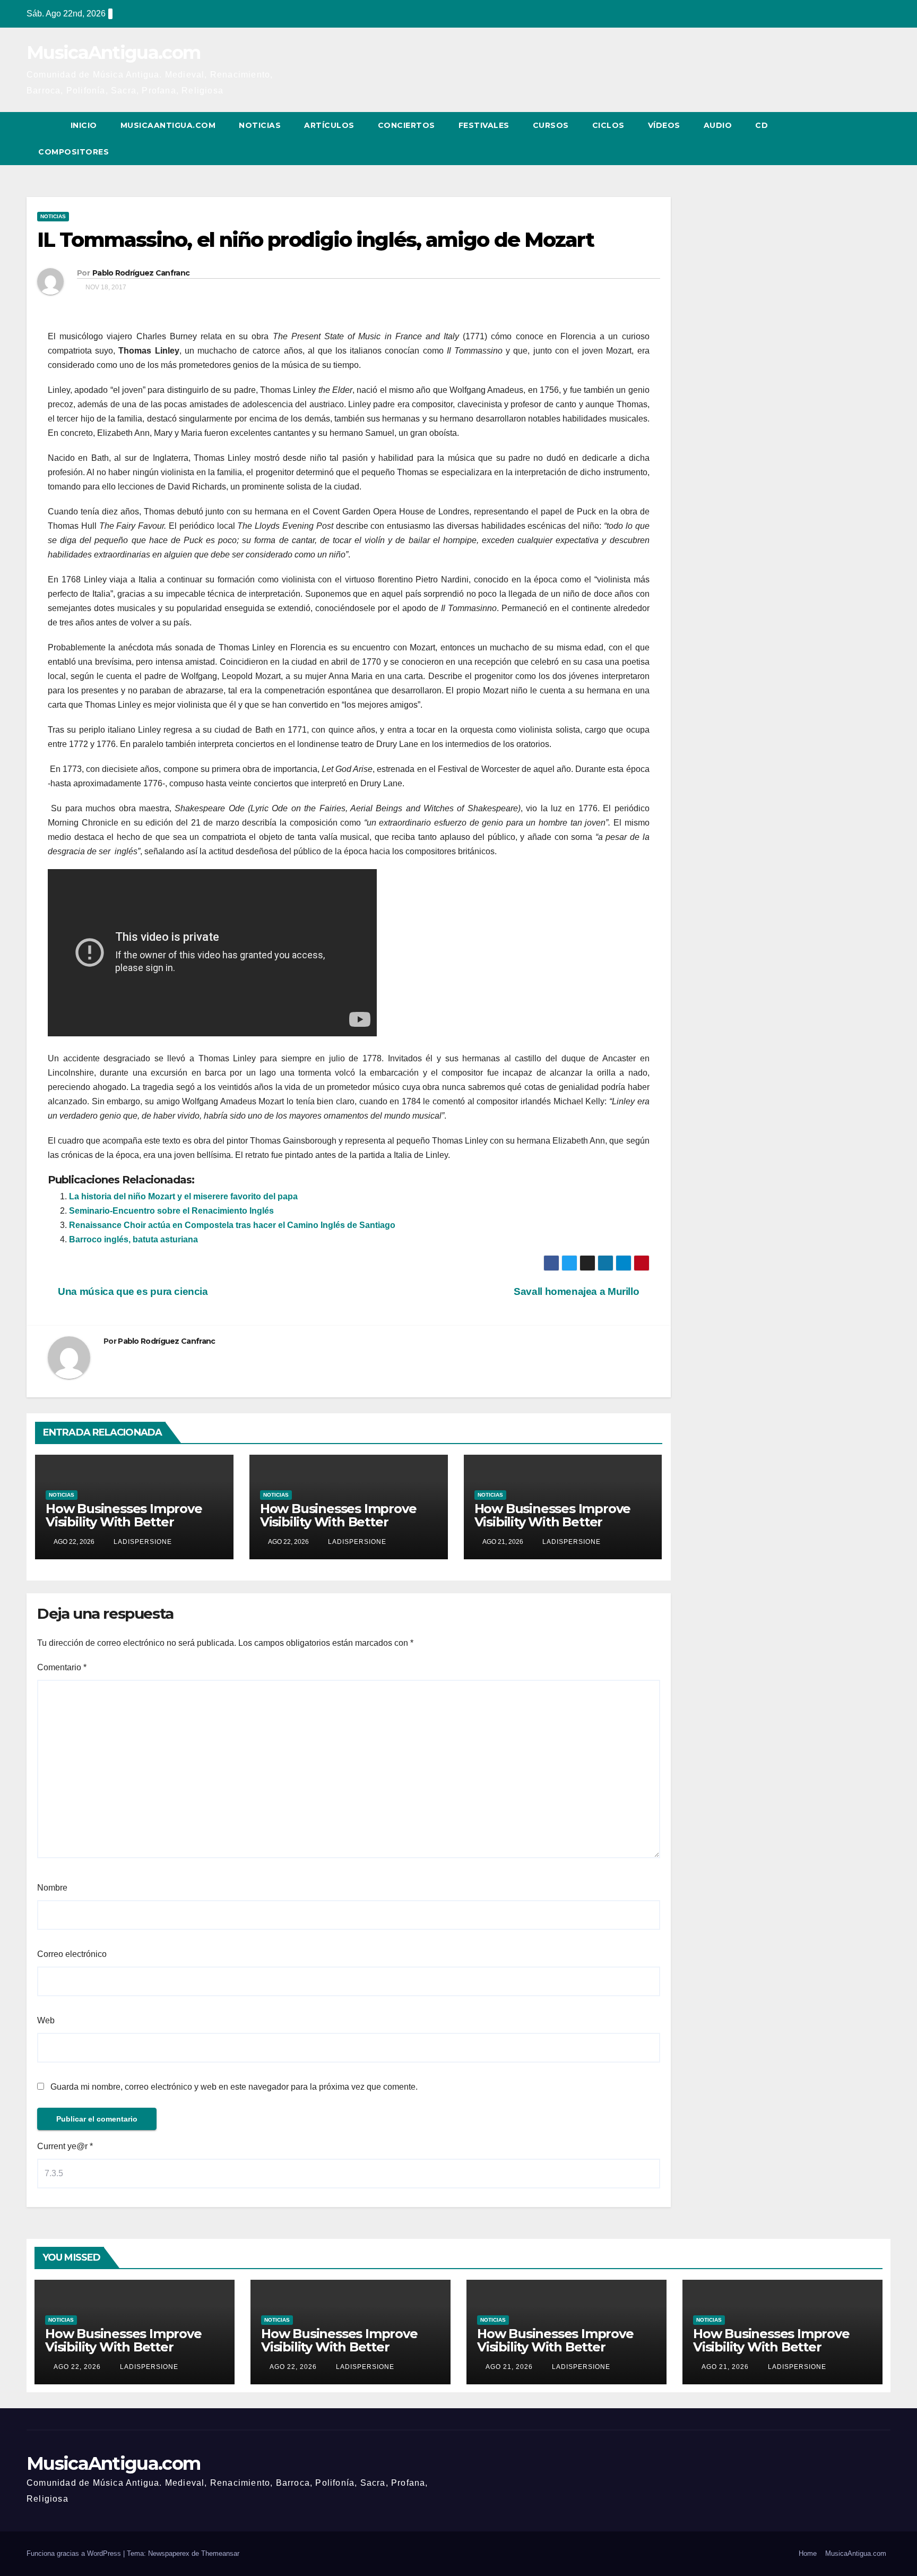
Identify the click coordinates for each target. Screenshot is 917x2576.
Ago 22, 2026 (77, 2367)
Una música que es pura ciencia (132, 1291)
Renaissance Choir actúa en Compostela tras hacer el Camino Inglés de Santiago (232, 1225)
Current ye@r (65, 2146)
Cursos (551, 125)
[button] (863, 138)
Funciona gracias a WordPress (75, 2553)
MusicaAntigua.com (113, 53)
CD (762, 125)
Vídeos (664, 125)
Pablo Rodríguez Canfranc (141, 273)
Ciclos (608, 125)
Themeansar (220, 2553)
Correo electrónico (72, 1954)
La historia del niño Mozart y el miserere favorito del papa (183, 1196)
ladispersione (142, 1542)
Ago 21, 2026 (509, 2367)
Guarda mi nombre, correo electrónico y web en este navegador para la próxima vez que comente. (234, 2087)
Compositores (73, 152)
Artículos (329, 125)
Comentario (62, 1667)
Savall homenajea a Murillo (578, 1291)
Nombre (52, 1888)
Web (46, 2020)
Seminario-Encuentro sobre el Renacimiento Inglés (171, 1211)
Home (808, 2553)
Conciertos (406, 125)
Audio (718, 125)
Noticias (260, 125)
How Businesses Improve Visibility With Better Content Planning (124, 1522)
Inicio (84, 125)
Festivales (484, 125)
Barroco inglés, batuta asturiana (133, 1239)
